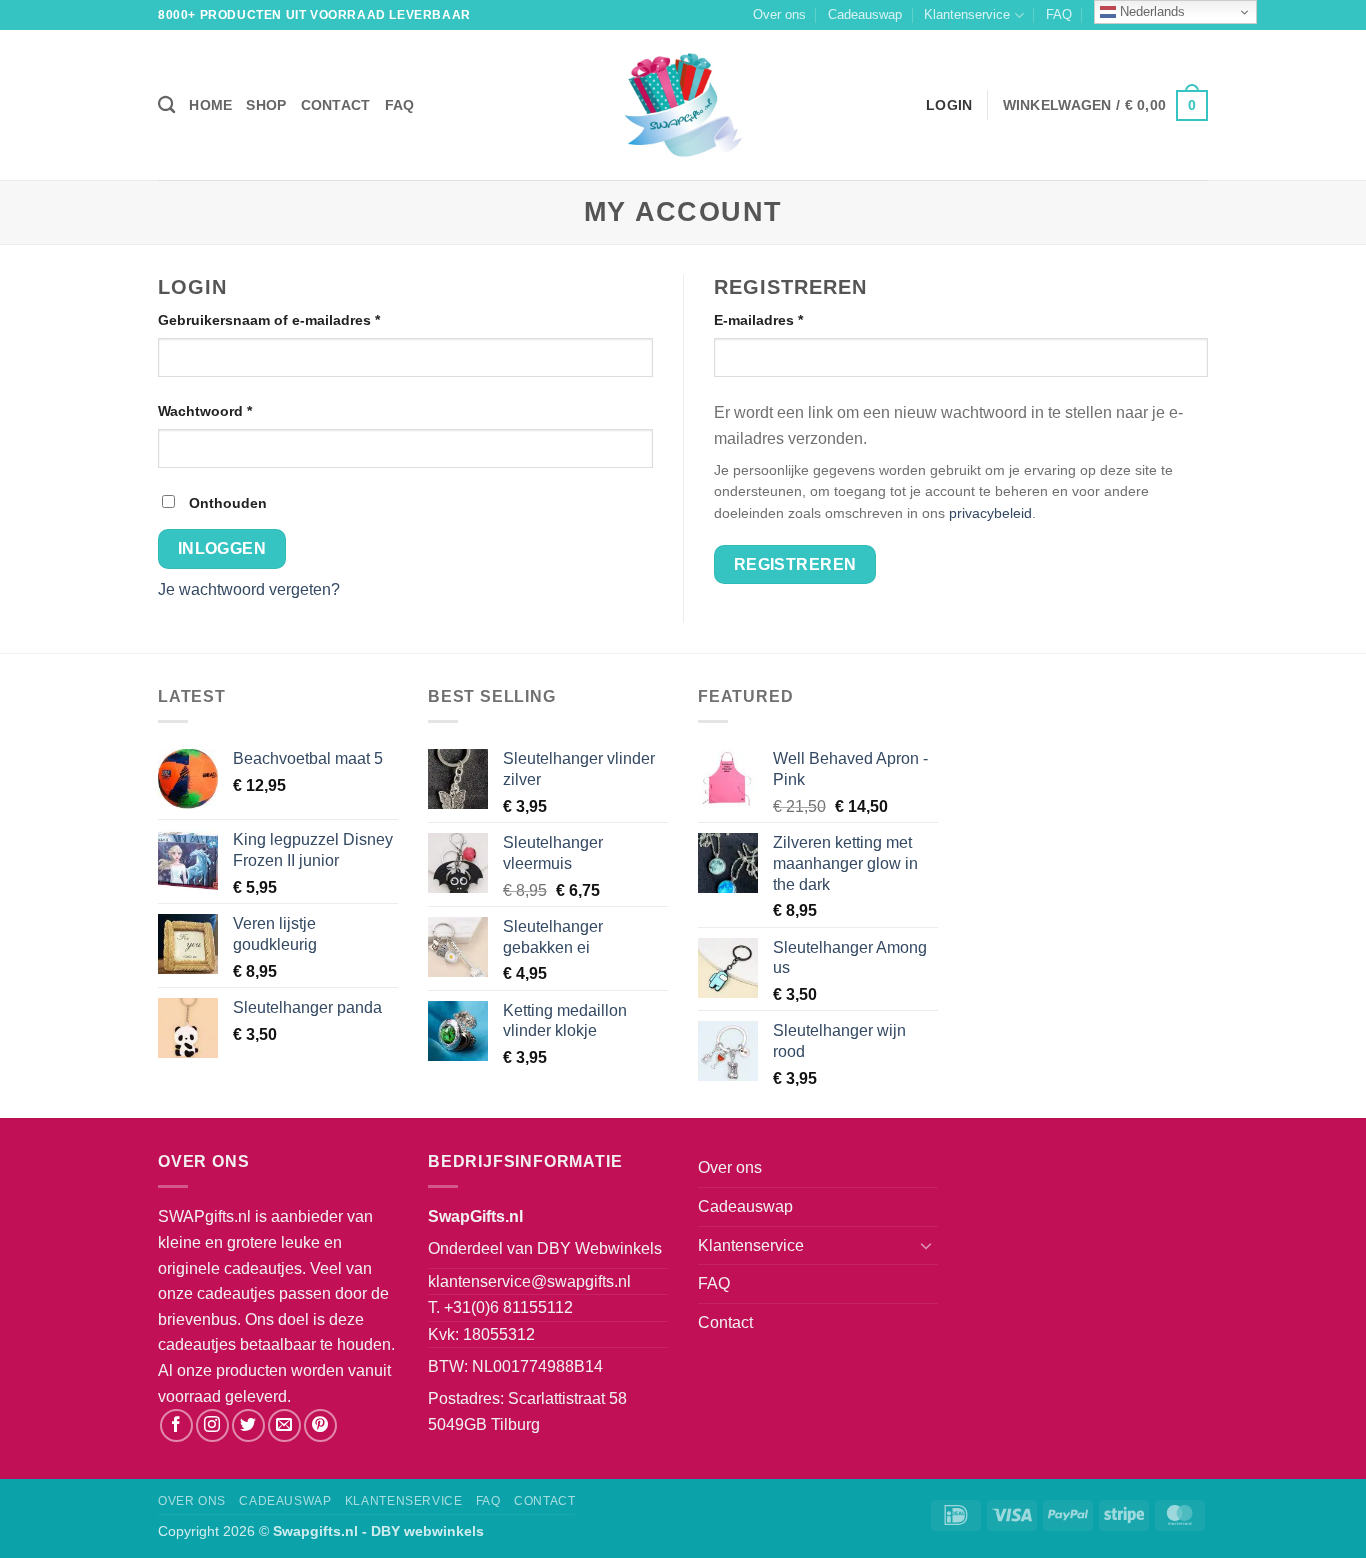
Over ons (779, 14)
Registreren (795, 564)
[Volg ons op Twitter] (248, 1425)
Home (210, 105)
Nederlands (1150, 11)
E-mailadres (781, 319)
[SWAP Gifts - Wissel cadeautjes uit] (683, 105)
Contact (336, 105)
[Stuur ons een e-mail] (284, 1425)
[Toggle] (926, 1245)
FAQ (1059, 14)
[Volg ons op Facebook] (176, 1425)
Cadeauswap (865, 14)
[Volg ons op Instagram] (212, 1425)
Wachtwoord (227, 410)
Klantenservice (967, 14)
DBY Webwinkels (599, 1248)
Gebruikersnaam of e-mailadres (291, 319)
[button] (1105, 105)
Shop (266, 105)
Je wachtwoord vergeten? (249, 589)
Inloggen (222, 548)
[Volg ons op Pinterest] (320, 1425)
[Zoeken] (166, 105)
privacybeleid (990, 513)
